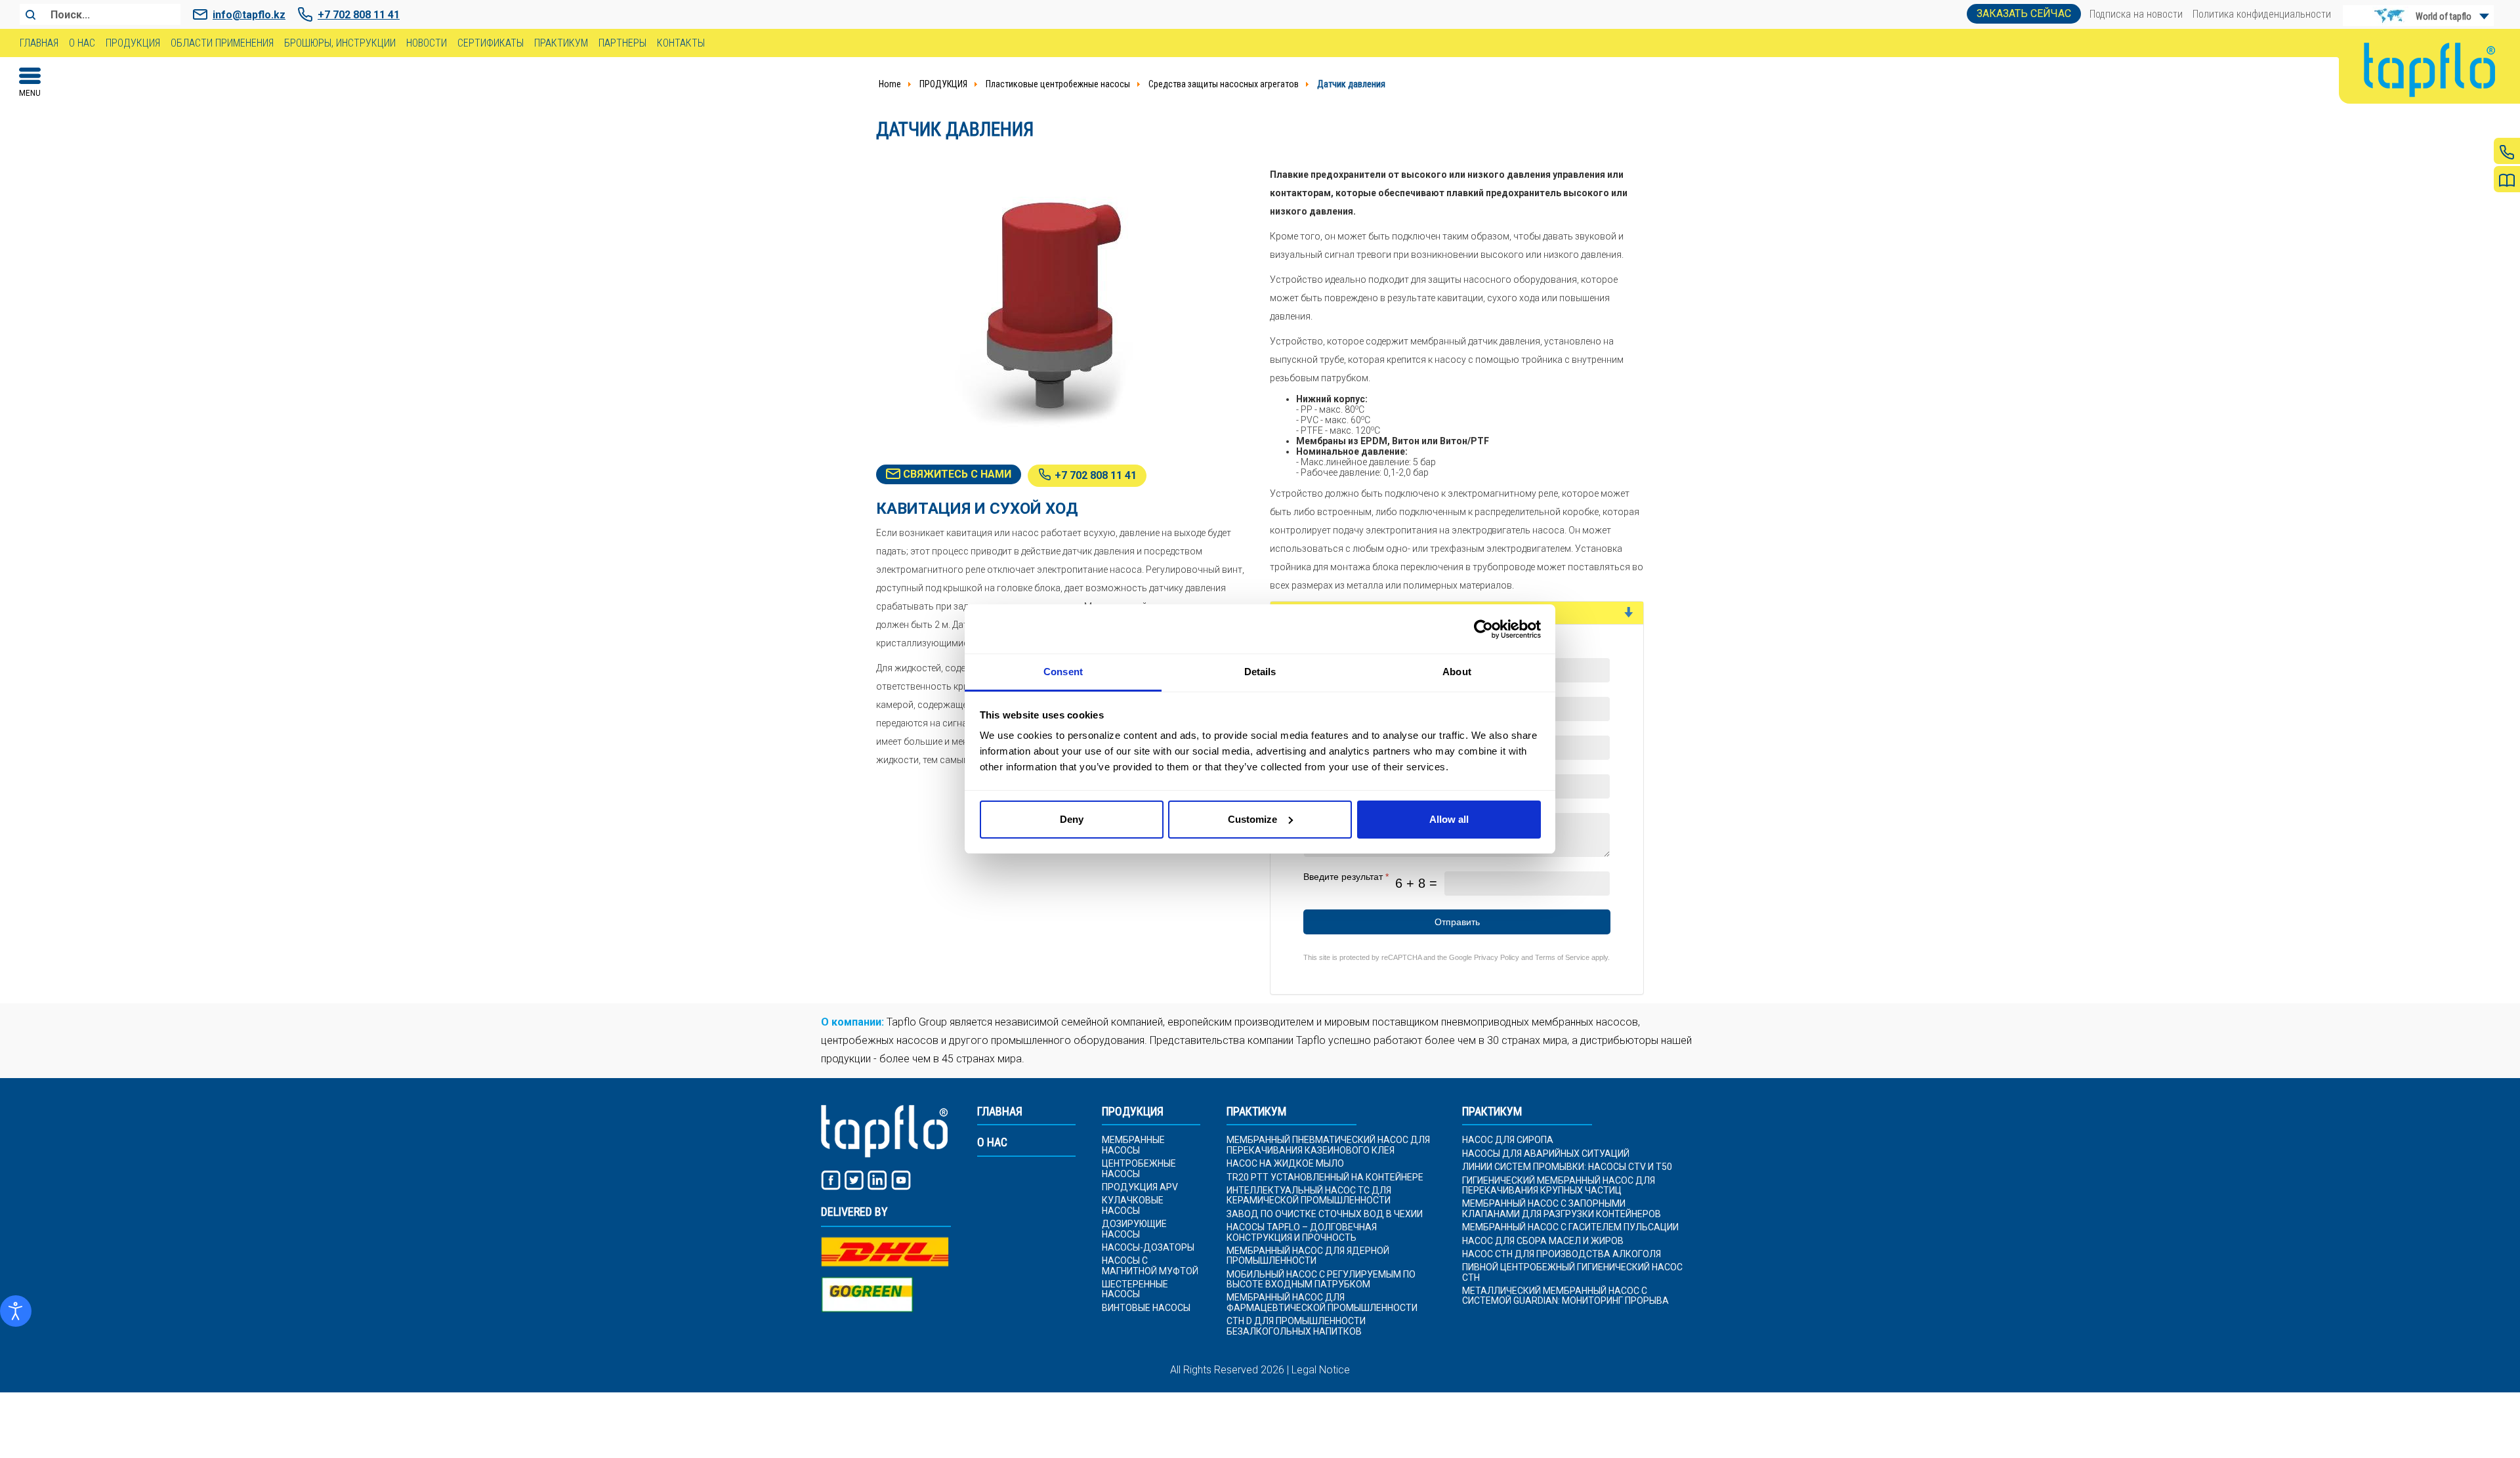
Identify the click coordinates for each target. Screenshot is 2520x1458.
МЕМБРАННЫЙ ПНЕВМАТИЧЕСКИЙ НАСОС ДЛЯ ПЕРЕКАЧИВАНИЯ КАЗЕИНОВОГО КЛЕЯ (1328, 1145)
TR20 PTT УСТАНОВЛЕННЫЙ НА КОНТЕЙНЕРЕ (1325, 1177)
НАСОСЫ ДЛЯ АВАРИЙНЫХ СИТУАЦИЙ (1546, 1154)
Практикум (561, 43)
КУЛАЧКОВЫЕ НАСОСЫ (1133, 1205)
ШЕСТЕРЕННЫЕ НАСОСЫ (1135, 1289)
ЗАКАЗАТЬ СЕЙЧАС (2024, 13)
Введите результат (1346, 877)
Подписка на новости (2136, 14)
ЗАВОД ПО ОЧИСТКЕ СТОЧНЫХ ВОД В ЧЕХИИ (1325, 1214)
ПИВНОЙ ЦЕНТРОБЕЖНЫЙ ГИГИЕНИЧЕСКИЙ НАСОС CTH (1572, 1272)
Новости (427, 43)
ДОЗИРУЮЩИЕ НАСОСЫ (1134, 1229)
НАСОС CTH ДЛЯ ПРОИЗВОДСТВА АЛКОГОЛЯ (1562, 1254)
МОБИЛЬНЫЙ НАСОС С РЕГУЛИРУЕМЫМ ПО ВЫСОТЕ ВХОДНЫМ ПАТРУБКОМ (1321, 1280)
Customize (1252, 819)
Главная (39, 43)
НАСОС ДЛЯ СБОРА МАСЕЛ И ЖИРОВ (1543, 1241)
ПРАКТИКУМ (1256, 1112)
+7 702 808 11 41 (359, 15)
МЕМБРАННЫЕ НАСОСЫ (1133, 1145)
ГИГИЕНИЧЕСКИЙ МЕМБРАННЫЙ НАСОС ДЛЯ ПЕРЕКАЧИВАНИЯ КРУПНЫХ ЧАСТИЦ (1559, 1186)
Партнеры (622, 43)
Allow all (1449, 819)
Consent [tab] (1063, 672)
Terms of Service (1562, 957)
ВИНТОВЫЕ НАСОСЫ (1146, 1308)
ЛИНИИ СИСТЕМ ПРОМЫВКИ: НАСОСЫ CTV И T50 (1567, 1167)
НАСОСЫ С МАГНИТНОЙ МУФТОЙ (1150, 1266)
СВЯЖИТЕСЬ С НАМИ (956, 474)
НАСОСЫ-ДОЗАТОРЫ (1148, 1248)
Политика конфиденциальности (2262, 14)
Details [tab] (1260, 672)
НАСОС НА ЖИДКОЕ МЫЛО (1285, 1164)
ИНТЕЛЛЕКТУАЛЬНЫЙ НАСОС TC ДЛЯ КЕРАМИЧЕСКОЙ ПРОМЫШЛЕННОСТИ (1309, 1196)
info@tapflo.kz (249, 15)
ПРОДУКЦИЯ (1133, 1112)
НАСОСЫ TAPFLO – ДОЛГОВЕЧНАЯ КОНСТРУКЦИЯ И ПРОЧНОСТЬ (1302, 1232)
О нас (82, 43)
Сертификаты (491, 43)
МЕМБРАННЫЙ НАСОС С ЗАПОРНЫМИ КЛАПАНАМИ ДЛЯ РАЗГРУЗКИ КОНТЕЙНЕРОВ (1562, 1209)
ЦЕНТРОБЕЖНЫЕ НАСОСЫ (1139, 1169)
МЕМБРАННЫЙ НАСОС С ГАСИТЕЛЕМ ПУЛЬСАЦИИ (1570, 1227)
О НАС (992, 1142)
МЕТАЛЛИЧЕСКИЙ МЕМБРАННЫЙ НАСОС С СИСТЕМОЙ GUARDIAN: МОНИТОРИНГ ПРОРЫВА (1565, 1296)
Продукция (133, 43)
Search (30, 14)
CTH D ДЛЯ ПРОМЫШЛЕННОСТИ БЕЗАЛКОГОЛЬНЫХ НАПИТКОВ (1296, 1326)
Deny (1072, 819)
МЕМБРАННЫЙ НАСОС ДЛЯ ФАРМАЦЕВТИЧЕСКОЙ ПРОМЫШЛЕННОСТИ (1322, 1302)
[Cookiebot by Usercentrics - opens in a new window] (1483, 629)
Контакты (681, 43)
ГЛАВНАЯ (1000, 1112)
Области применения (222, 43)
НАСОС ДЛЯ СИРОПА (1508, 1140)
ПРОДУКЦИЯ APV (1140, 1187)
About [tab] (1457, 672)
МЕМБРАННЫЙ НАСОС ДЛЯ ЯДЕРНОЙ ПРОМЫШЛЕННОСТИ (1308, 1256)
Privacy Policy (1497, 957)
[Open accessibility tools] (16, 1311)
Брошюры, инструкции (340, 43)
